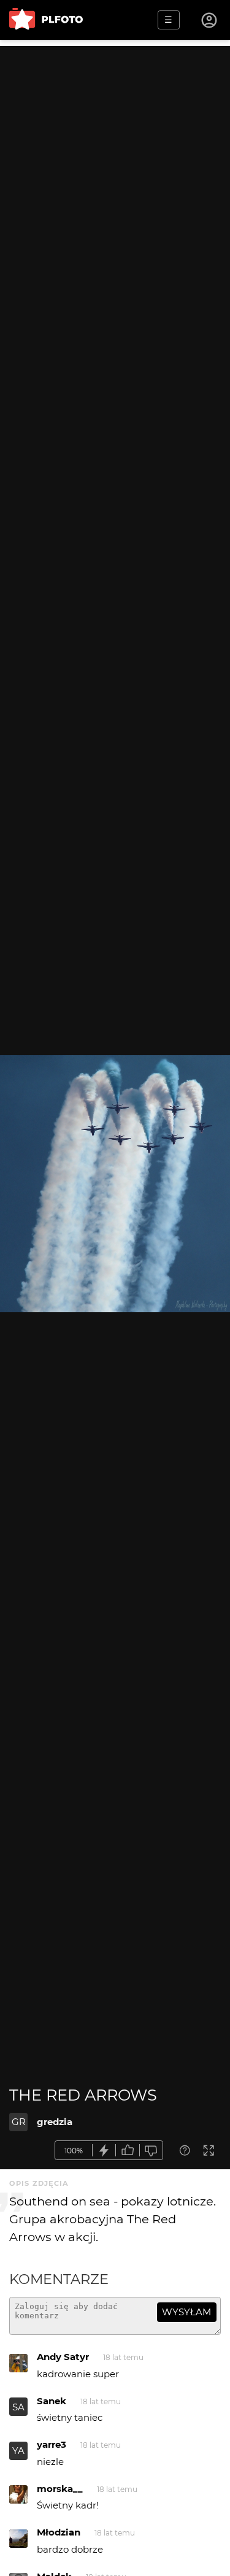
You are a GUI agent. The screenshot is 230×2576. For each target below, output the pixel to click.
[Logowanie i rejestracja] (210, 20)
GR (19, 2122)
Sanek (52, 2401)
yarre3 (52, 2444)
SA (18, 2407)
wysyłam (186, 2312)
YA (18, 2451)
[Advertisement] (115, 161)
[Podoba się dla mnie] (128, 2151)
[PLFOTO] (46, 20)
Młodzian (59, 2532)
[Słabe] (151, 2151)
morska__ (60, 2489)
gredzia (55, 2122)
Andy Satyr (63, 2357)
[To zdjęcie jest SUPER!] (104, 2151)
